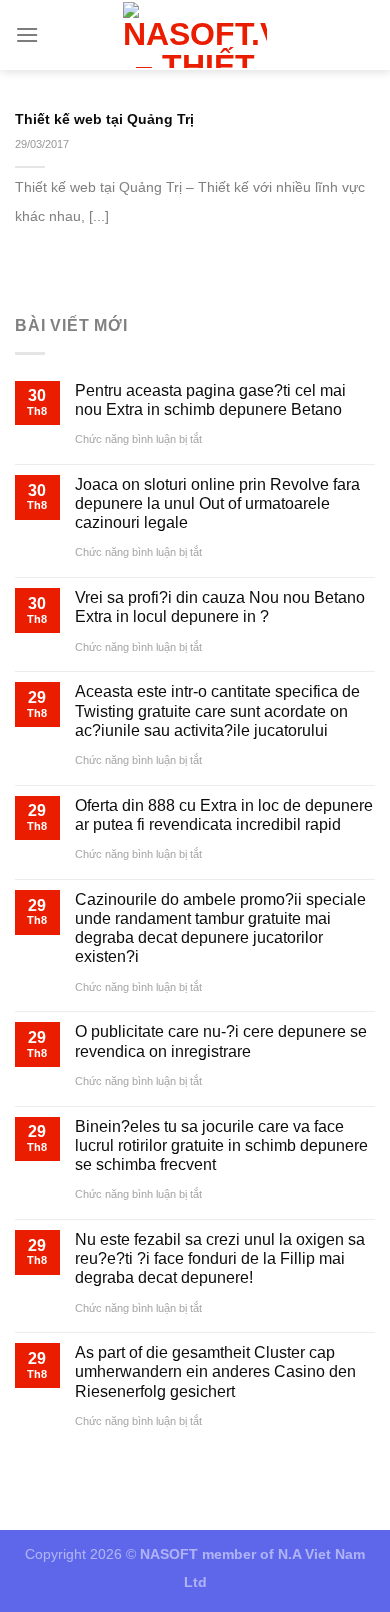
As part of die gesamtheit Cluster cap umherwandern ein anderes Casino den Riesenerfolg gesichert (215, 1371)
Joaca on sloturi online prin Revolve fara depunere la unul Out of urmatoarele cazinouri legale (217, 503)
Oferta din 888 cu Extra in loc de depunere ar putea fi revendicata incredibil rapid (224, 815)
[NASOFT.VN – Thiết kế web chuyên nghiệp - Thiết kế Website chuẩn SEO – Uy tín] (195, 35)
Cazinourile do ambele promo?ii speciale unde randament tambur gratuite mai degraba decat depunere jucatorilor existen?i (220, 928)
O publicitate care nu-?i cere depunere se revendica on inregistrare (221, 1041)
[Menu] (27, 34)
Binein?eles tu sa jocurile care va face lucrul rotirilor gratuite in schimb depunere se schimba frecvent (221, 1145)
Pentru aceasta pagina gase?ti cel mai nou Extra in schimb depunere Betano (210, 400)
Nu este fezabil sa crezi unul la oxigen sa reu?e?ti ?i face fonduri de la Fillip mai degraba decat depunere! (220, 1258)
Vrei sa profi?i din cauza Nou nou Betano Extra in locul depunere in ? (220, 607)
